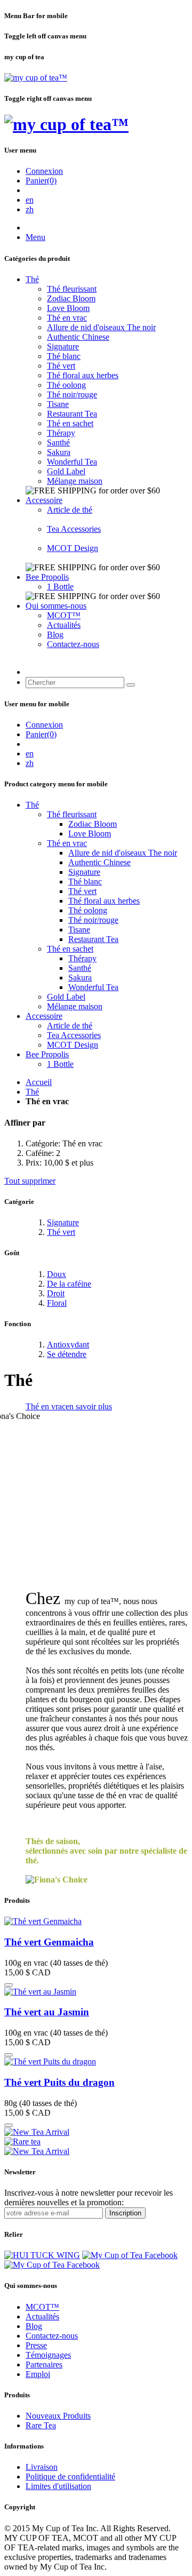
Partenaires (44, 2364)
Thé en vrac (67, 318)
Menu (35, 237)
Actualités (64, 625)
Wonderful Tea (72, 462)
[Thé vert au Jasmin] (40, 1992)
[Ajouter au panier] (9, 1985)
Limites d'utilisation (58, 2486)
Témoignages (48, 2355)
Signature (63, 346)
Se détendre (67, 1354)
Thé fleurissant (72, 289)
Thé (32, 279)
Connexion (44, 171)
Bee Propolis (47, 577)
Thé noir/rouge (72, 394)
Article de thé (70, 510)
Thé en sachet (70, 423)
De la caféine (69, 1284)
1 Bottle (60, 587)
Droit (56, 1293)
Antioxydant (68, 1345)
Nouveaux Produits (58, 2416)
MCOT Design (73, 548)
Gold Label (66, 471)
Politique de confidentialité (70, 2477)
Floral (57, 1303)
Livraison (42, 2467)
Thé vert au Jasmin (47, 2012)
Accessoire (44, 500)
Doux (57, 1274)
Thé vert (61, 366)
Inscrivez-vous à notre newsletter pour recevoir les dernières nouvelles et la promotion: (89, 2198)
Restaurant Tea (72, 414)
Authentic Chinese (78, 337)
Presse (36, 2345)
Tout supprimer (30, 1181)
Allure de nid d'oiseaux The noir (101, 327)
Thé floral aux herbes (83, 375)
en (30, 200)
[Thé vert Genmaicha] (43, 1921)
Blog (55, 635)
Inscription (125, 2213)
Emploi (38, 2374)
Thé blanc (64, 356)
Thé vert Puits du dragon (59, 2082)
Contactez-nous (73, 644)
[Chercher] (131, 685)
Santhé (58, 442)
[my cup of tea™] (36, 78)
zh (30, 209)
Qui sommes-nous (56, 606)
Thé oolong (66, 385)
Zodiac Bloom (71, 298)
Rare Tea (41, 2425)
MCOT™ (64, 615)
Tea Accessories (74, 529)
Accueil (39, 1082)
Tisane (58, 404)
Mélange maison (75, 481)
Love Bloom (68, 308)
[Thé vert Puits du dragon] (50, 2061)
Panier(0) (41, 181)
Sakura (59, 452)
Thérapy (61, 433)
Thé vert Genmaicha (49, 1942)
